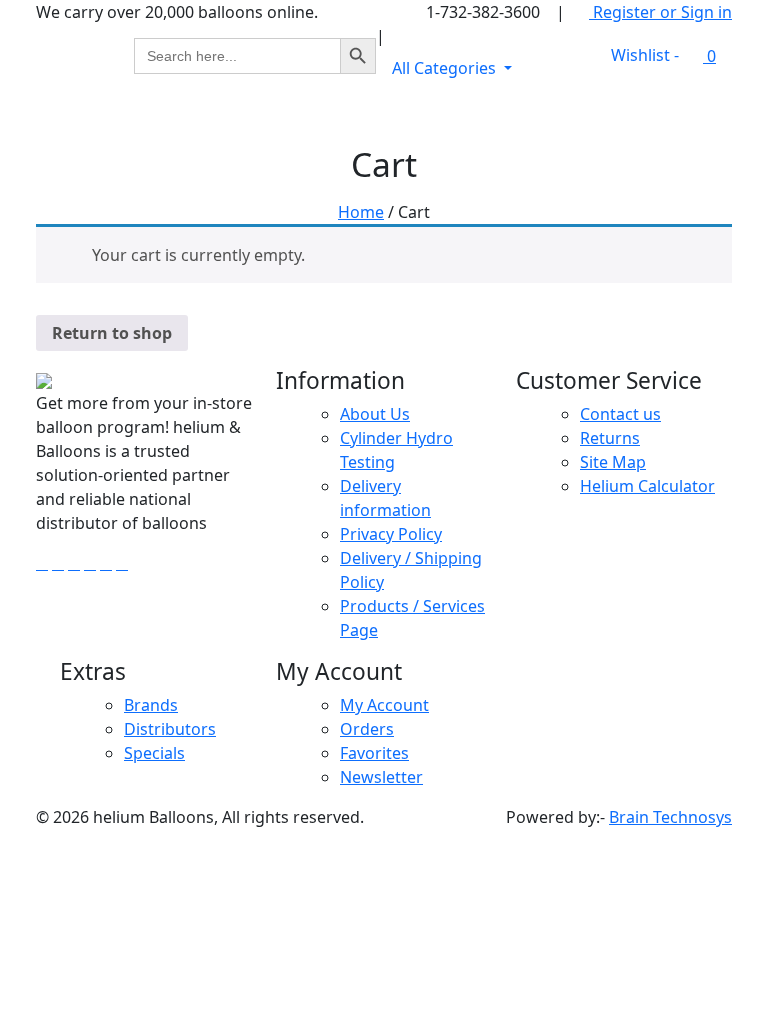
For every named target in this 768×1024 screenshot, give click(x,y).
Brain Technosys (670, 817)
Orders (367, 729)
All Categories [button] (446, 68)
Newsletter (381, 777)
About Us (375, 414)
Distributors (170, 729)
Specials (154, 753)
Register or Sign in (660, 12)
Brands (151, 705)
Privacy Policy (391, 534)
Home (361, 212)
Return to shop (112, 333)
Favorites (374, 753)
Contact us (620, 414)
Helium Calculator (647, 486)
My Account (384, 705)
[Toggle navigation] (704, 116)
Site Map (613, 462)
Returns (610, 438)
